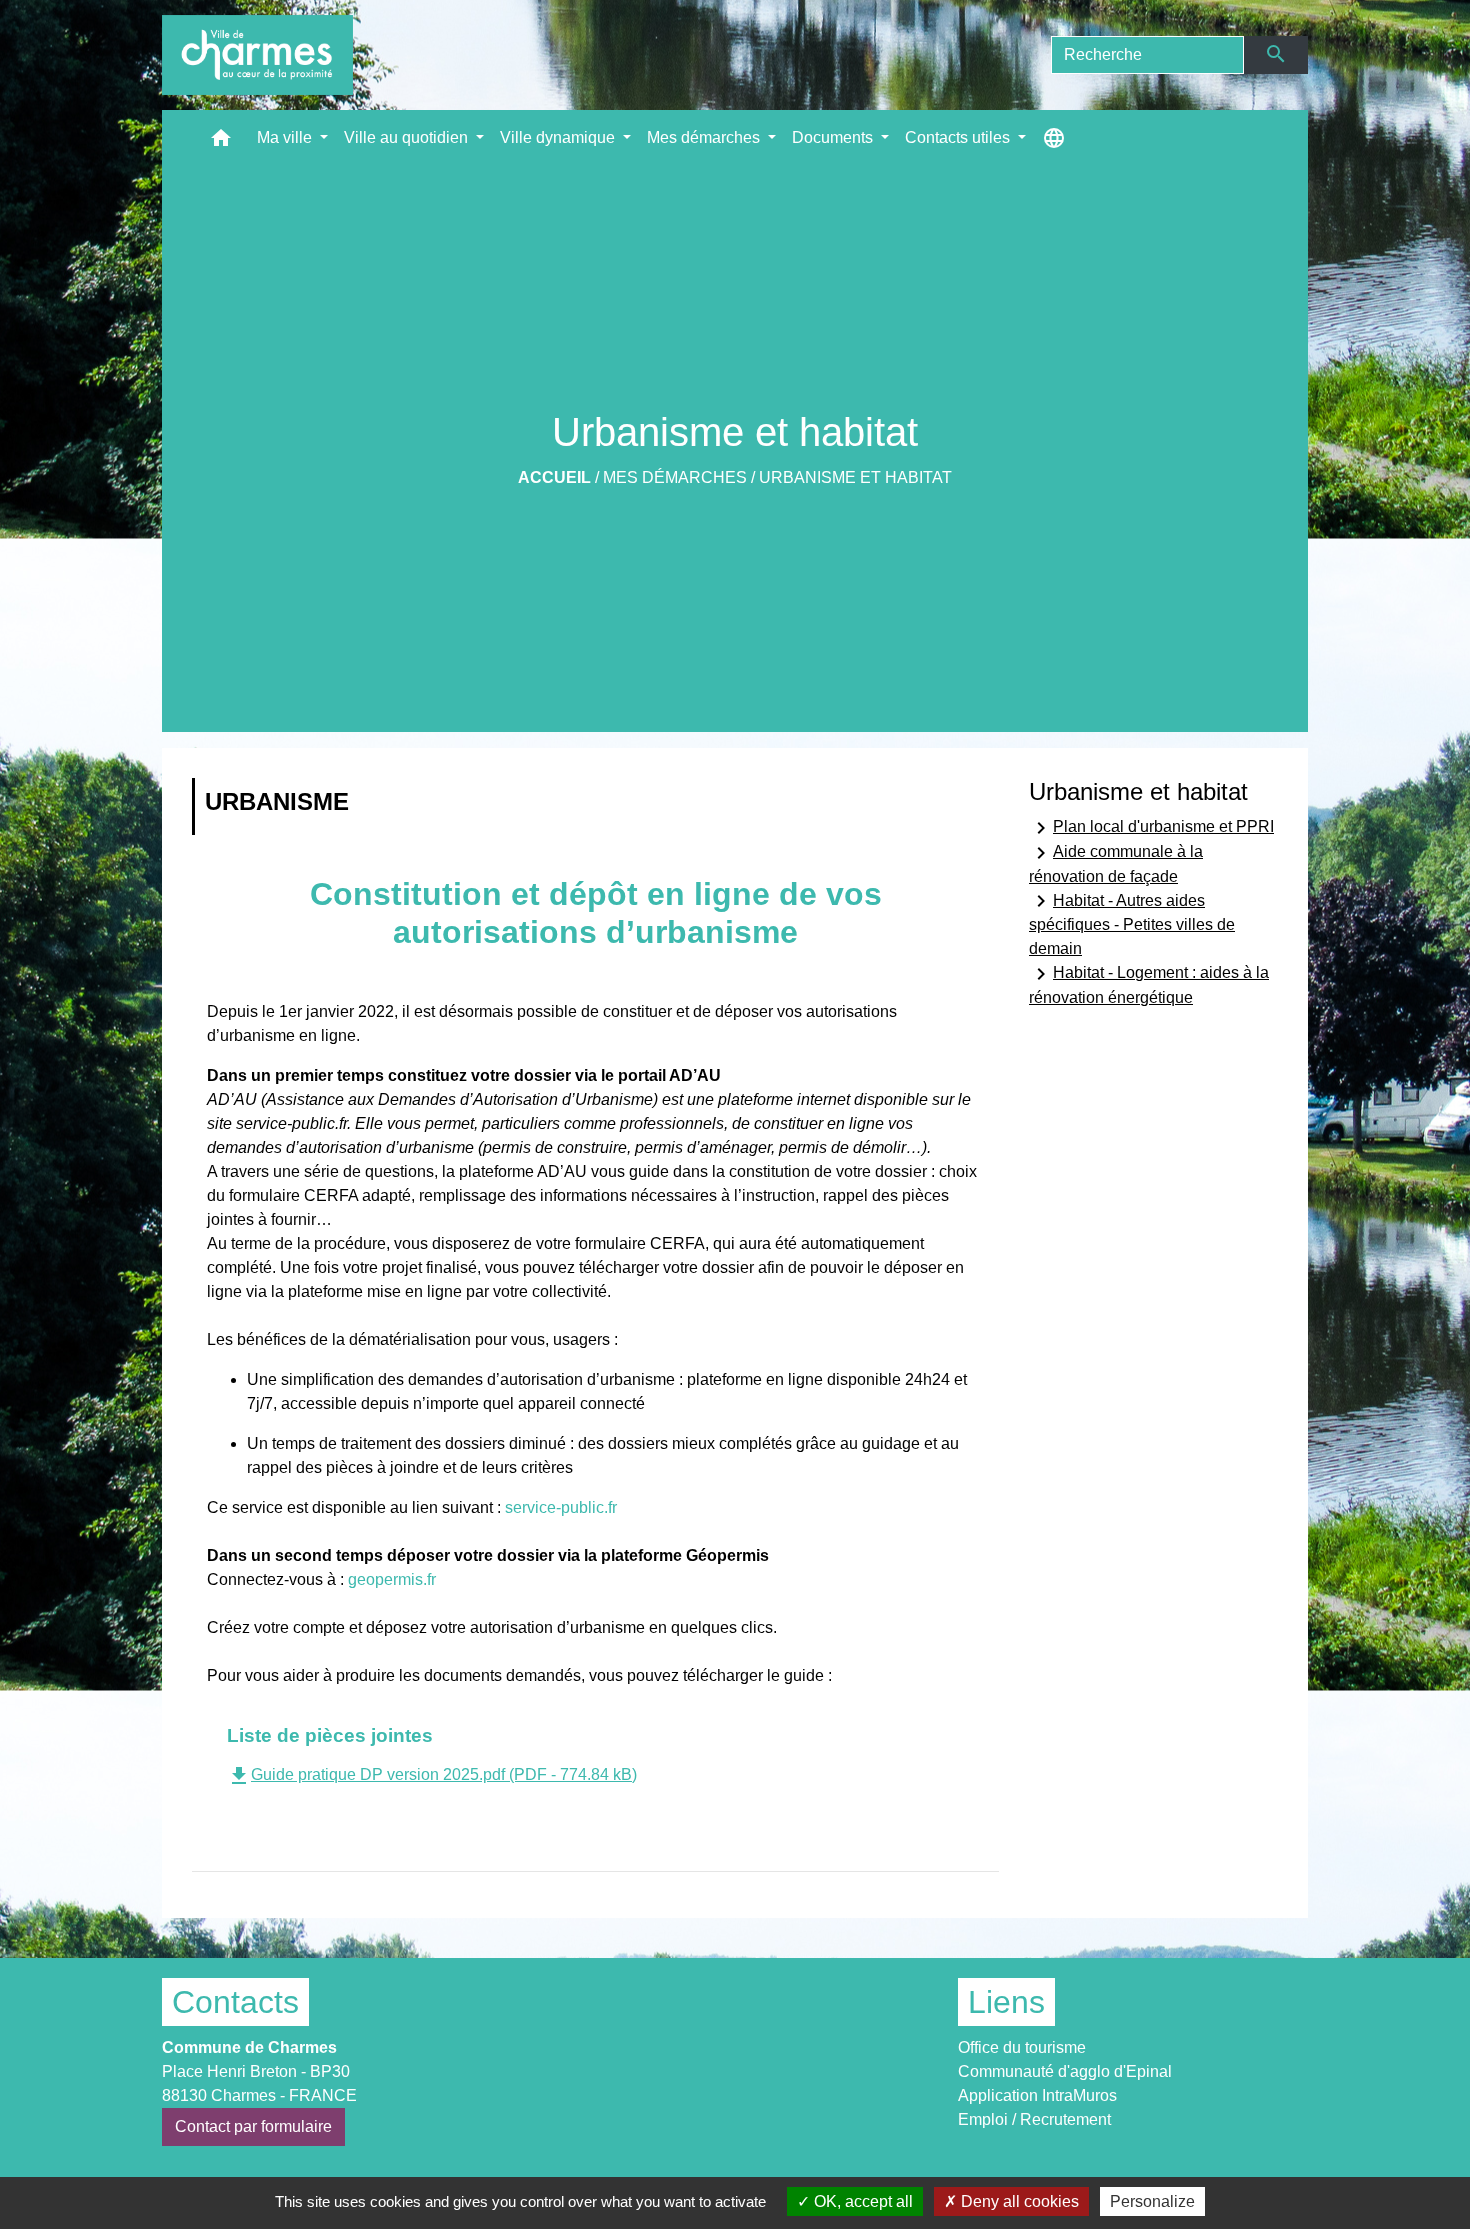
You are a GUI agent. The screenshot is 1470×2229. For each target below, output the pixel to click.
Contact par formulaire (253, 2126)
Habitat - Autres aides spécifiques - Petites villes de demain (1132, 923)
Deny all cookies (1018, 2201)
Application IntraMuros (1037, 2095)
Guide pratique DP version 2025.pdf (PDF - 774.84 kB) (432, 1774)
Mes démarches (675, 477)
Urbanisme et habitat (855, 477)
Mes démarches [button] (705, 137)
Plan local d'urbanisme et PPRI (1151, 828)
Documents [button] (834, 137)
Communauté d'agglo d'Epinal (1065, 2071)
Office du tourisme (1022, 2047)
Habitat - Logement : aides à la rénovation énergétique (1149, 984)
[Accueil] (257, 55)
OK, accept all (861, 2201)
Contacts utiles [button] (959, 137)
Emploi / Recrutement (1034, 2119)
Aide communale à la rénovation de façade (1116, 863)
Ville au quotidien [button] (408, 137)
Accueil (554, 477)
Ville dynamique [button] (559, 137)
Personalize (1152, 2201)
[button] (221, 142)
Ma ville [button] (286, 137)
